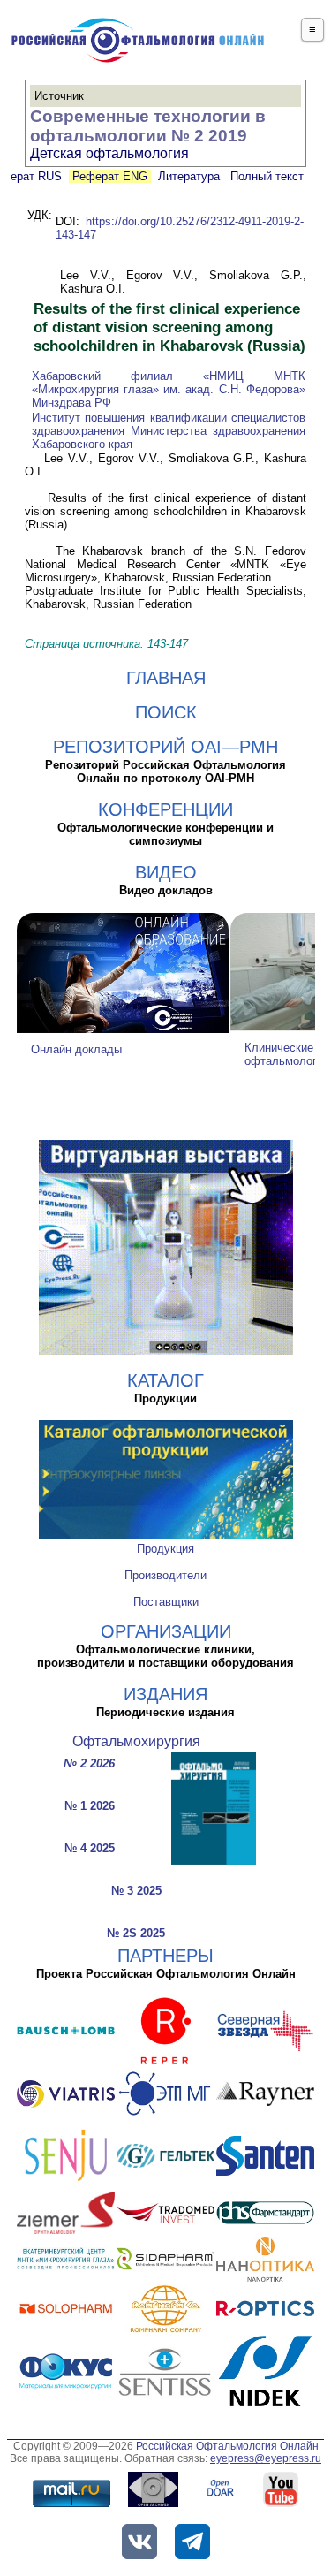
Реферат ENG (110, 176)
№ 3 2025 (136, 1891)
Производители (165, 1575)
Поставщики (166, 1602)
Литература (189, 176)
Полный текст (265, 176)
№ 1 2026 (90, 1806)
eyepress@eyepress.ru (266, 2458)
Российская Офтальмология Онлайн (227, 2446)
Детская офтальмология (109, 153)
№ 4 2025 (90, 1848)
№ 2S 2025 (136, 1933)
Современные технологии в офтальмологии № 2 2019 (148, 126)
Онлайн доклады (76, 1049)
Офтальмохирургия (136, 1741)
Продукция (165, 1549)
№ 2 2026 (89, 1763)
